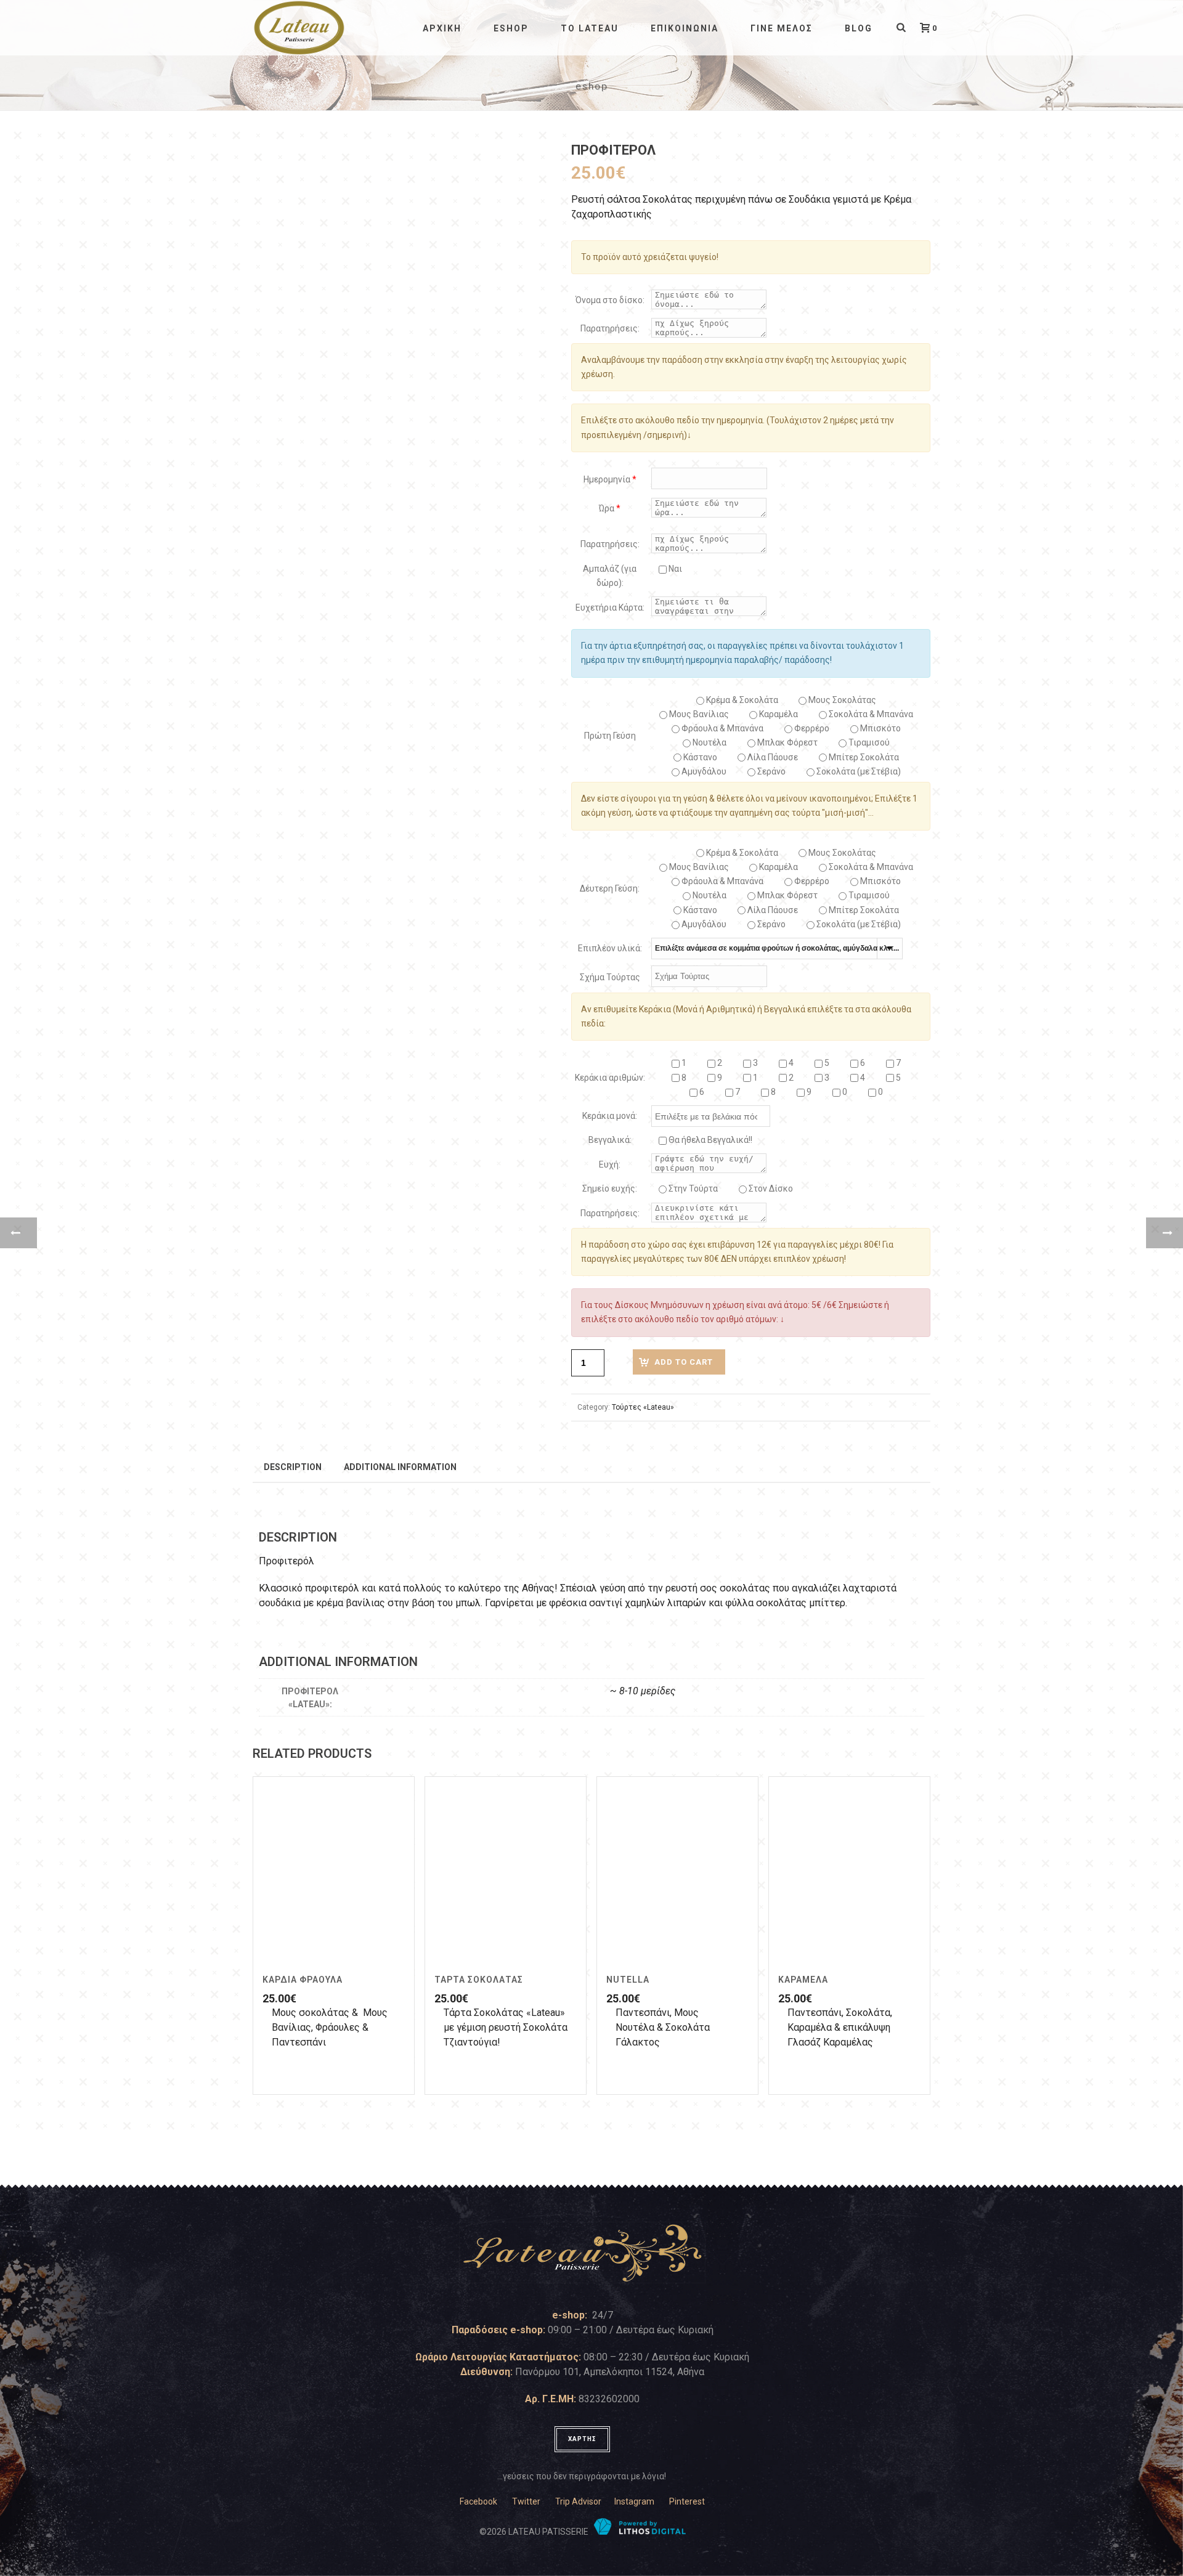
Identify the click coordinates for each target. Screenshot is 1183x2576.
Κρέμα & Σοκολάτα (741, 700)
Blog (859, 28)
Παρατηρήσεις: (610, 328)
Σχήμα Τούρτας (610, 977)
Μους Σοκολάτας (841, 700)
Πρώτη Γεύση (610, 736)
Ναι (674, 569)
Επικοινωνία (685, 28)
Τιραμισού (868, 742)
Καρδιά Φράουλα (303, 1980)
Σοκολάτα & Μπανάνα (870, 714)
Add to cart (684, 1362)
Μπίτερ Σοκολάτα (863, 757)
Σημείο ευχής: (610, 1188)
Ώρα (610, 508)
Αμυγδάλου (703, 771)
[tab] (293, 1466)
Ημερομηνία (610, 479)
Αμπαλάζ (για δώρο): (610, 576)
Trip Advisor (578, 2501)
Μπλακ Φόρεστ (787, 742)
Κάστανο (699, 757)
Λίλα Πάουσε (772, 757)
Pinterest (687, 2501)
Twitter (526, 2501)
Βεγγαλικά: (610, 1140)
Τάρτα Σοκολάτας (479, 1980)
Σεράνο (770, 771)
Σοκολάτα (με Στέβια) (858, 771)
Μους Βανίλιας (698, 714)
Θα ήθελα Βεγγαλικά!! (709, 1140)
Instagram (634, 2501)
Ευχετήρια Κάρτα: (610, 607)
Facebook (478, 2501)
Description (293, 1467)
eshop (511, 28)
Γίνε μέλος (782, 28)
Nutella (628, 1980)
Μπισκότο (880, 728)
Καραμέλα (778, 714)
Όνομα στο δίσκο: (610, 300)
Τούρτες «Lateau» (643, 1407)
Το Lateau (590, 28)
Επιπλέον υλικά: (610, 948)
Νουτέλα (709, 742)
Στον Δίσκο (770, 1188)
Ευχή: (610, 1164)
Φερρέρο (811, 728)
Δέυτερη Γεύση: (610, 888)
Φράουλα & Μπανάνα (722, 728)
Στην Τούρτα (692, 1188)
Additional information (400, 1467)
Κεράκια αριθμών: (610, 1078)
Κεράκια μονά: (610, 1116)
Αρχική (442, 28)
